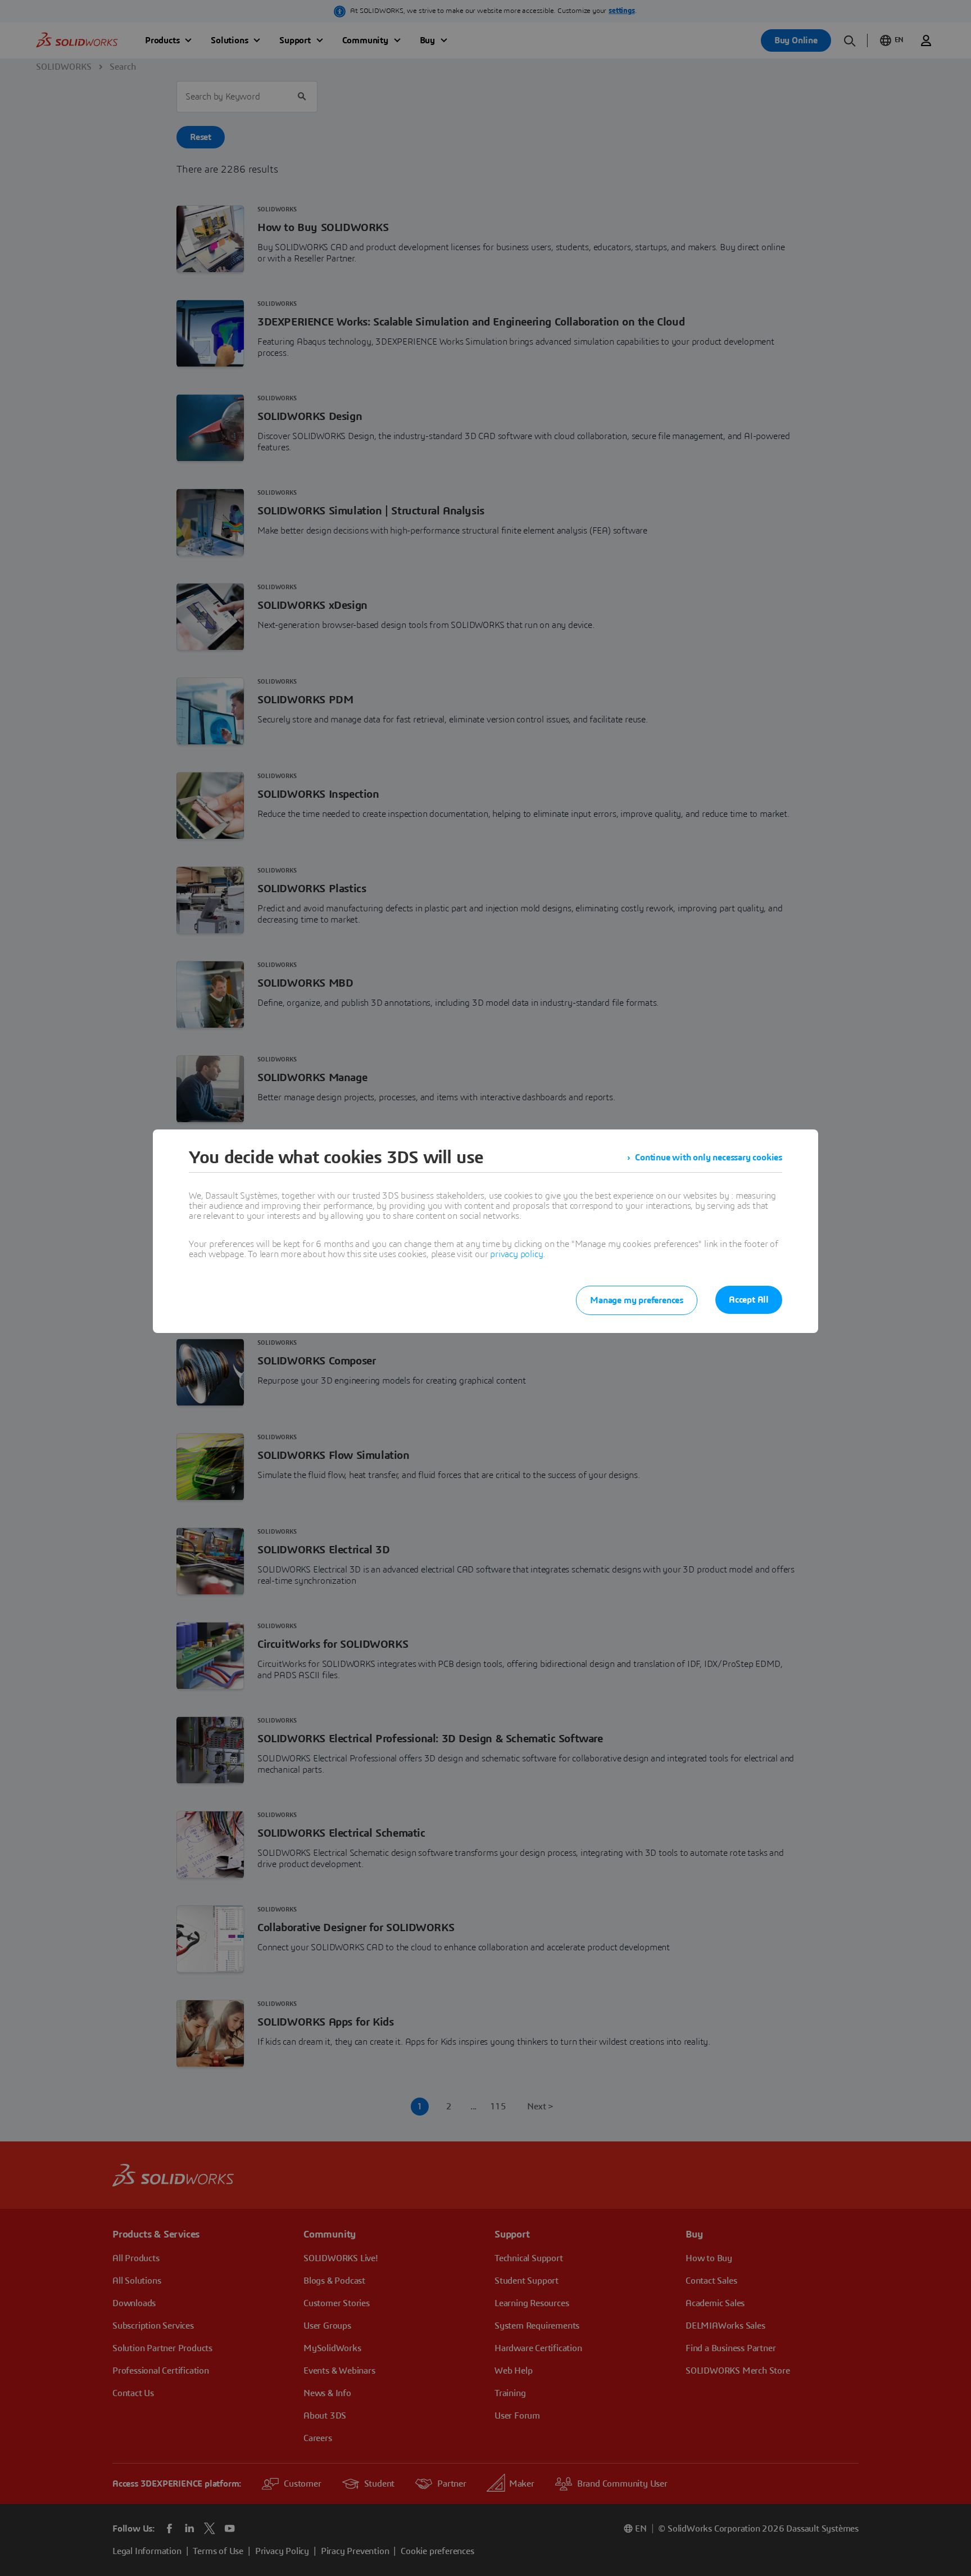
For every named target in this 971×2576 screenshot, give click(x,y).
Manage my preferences (637, 1300)
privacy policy (516, 1254)
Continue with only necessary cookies (709, 1158)
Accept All (749, 1300)
